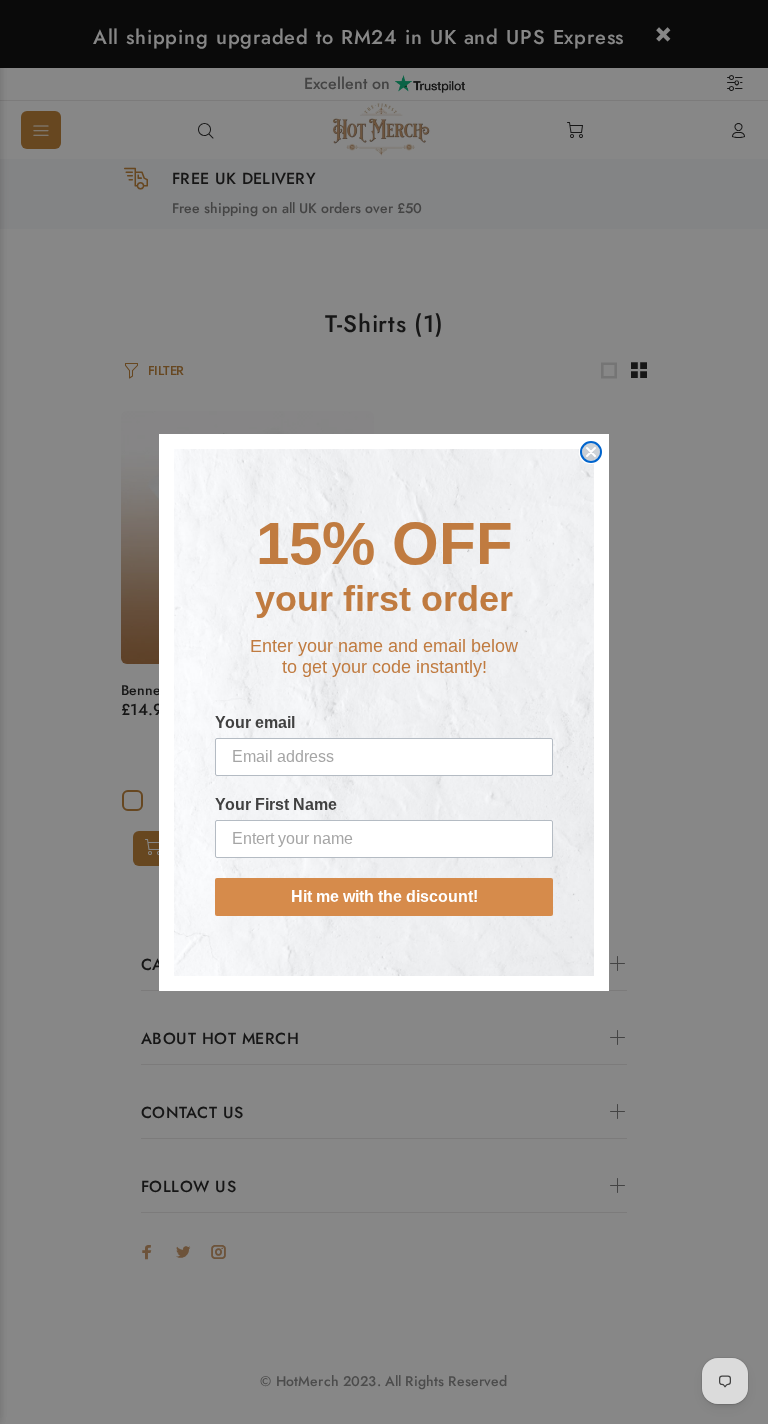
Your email (255, 722)
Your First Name (276, 804)
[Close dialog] (591, 452)
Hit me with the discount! (384, 896)
